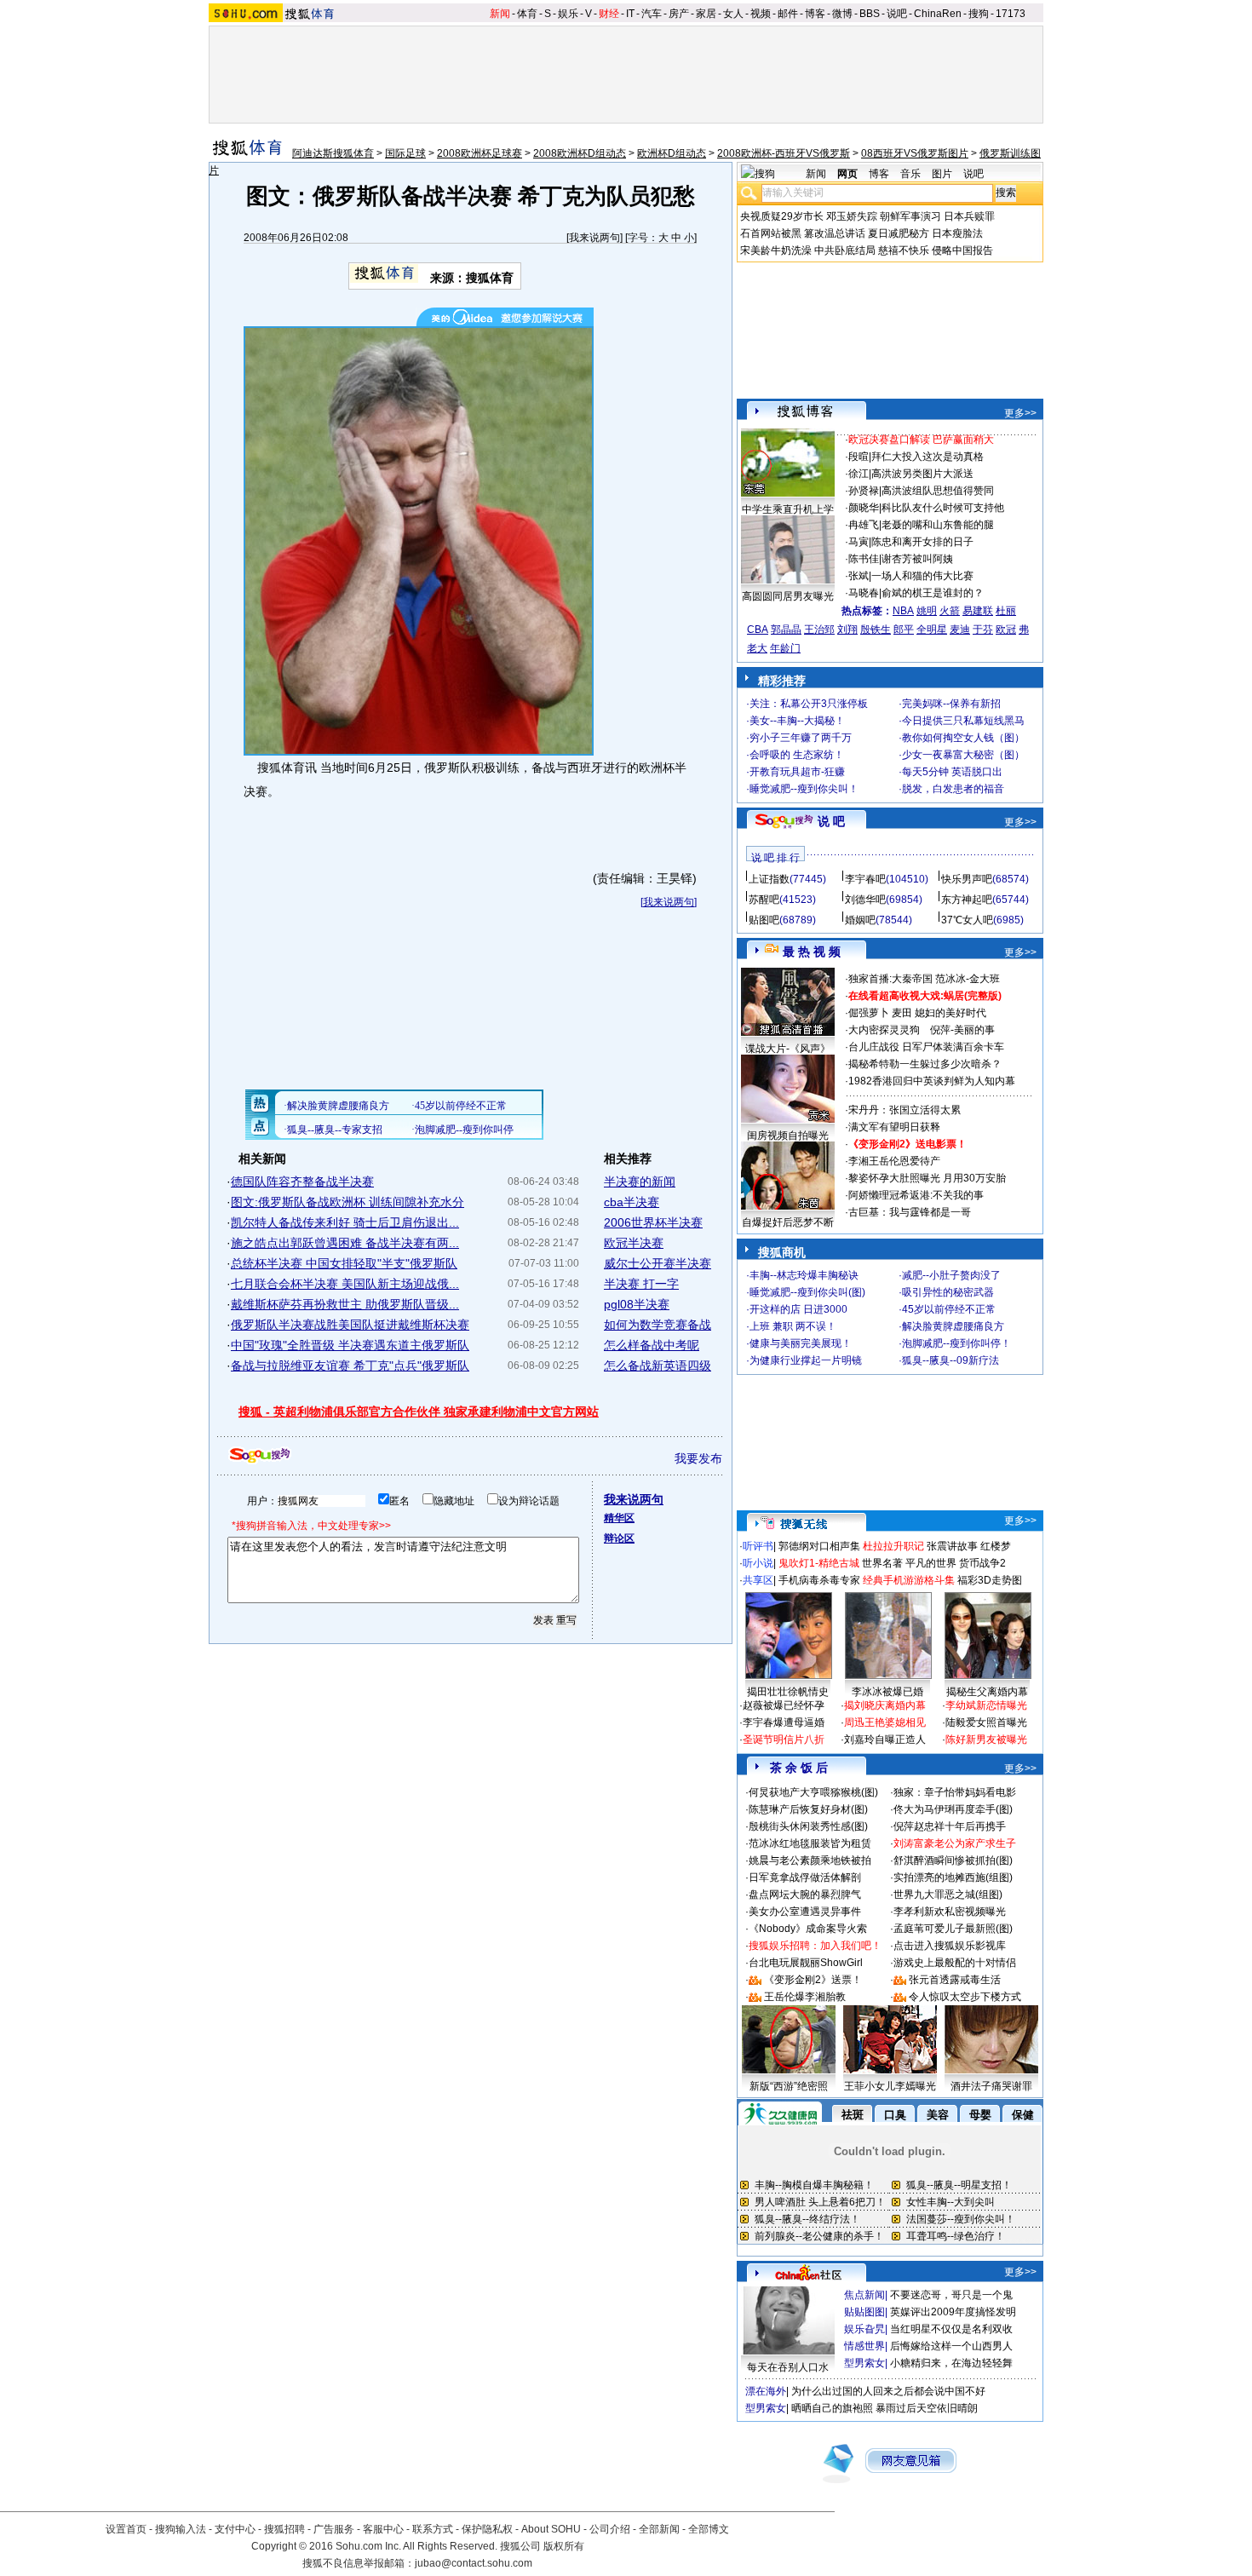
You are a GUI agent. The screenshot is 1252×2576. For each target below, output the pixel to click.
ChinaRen (938, 14)
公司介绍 (610, 2529)
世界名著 (882, 1563)
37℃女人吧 (967, 920)
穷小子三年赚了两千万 (801, 738)
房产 (679, 14)
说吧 (897, 14)
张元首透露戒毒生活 (955, 1980)
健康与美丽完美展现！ (801, 1343)
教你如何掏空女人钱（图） (963, 738)
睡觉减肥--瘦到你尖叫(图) (807, 1292)
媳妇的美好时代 (950, 1013)
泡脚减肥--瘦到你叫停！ (956, 1343)
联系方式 (433, 2529)
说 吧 (831, 821)
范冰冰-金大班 (968, 979)
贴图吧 (764, 920)
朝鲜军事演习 (910, 216)
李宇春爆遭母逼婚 (784, 1722)
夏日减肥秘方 (899, 233)
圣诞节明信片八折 (784, 1739)
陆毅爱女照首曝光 (986, 1722)
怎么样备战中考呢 (652, 1345)
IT (630, 14)
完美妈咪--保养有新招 (951, 704)
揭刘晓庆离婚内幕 (885, 1705)
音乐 (910, 174)
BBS (870, 14)
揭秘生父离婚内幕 (987, 1692)
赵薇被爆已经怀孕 (784, 1705)
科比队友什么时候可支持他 (943, 508)
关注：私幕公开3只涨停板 (809, 704)
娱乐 (568, 14)
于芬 (983, 630)
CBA (758, 630)
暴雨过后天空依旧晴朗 (927, 2408)
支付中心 (235, 2529)
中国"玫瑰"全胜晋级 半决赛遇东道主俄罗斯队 (350, 1345)
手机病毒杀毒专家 (819, 1580)
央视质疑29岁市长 (782, 216)
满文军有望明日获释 (894, 1127)
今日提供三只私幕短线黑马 (963, 721)
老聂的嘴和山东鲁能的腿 (938, 525)
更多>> (1020, 413)
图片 (942, 174)
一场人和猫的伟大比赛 (922, 576)
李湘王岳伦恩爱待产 (894, 1161)
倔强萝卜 (869, 1013)
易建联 (978, 611)
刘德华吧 (865, 900)
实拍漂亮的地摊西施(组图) (953, 1877)
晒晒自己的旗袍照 (832, 2408)
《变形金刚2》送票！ (813, 1980)
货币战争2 (982, 1563)
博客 (815, 14)
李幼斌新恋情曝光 (986, 1705)
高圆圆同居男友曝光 (788, 596)
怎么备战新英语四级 (658, 1366)
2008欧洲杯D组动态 (580, 153)
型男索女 (864, 2363)
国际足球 (405, 153)
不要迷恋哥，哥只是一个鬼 (951, 2295)
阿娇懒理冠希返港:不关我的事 (916, 1195)
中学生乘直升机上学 (788, 509)
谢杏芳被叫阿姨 (917, 559)
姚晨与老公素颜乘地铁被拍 (810, 1860)
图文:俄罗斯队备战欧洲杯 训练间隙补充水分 (347, 1202)
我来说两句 (594, 238)
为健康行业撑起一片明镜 (806, 1360)
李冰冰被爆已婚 (887, 1692)
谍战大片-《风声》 (788, 1049)
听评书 (758, 1546)
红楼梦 (996, 1546)
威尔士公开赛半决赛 (658, 1263)
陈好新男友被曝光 (986, 1739)
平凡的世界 (931, 1563)
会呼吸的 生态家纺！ (797, 755)
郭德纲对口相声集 (819, 1546)
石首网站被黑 (771, 233)
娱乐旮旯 (864, 2329)
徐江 (859, 474)
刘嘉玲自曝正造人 (885, 1739)
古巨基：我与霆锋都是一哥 (910, 1212)
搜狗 (979, 14)
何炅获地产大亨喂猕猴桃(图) (813, 1792)
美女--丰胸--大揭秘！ (797, 721)
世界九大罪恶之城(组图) (948, 1895)
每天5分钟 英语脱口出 (952, 772)
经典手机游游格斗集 (909, 1580)
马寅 (859, 542)
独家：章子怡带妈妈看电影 (955, 1792)
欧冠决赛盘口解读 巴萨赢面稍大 (921, 440)
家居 (706, 14)
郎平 (904, 630)
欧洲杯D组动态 (672, 153)
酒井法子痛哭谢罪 (991, 2086)
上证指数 (769, 879)
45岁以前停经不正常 (949, 1309)
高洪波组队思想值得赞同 (938, 491)
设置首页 (126, 2529)
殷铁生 (876, 630)
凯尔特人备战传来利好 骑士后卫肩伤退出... (345, 1222)
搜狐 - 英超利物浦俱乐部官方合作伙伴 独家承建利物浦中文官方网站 (419, 1412)
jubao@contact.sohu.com (474, 2563)
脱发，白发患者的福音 (953, 789)
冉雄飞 (864, 525)
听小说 (758, 1563)
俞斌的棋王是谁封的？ (933, 593)
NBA (903, 611)
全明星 (932, 630)
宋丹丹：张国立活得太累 (905, 1110)
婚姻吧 (860, 920)
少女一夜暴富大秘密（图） (963, 755)
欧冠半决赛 (634, 1243)
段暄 (859, 457)
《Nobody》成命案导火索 (808, 1929)
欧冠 (1006, 630)
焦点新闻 (864, 2295)
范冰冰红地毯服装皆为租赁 (810, 1843)
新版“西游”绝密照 (789, 2086)
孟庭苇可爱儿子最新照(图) (953, 1929)
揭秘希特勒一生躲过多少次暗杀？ (925, 1064)
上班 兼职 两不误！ (793, 1326)
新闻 (500, 14)
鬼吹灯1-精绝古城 (819, 1563)
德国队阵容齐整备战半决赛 (302, 1182)
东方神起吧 (967, 900)
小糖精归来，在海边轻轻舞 (951, 2363)
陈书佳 (864, 559)
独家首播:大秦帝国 (890, 979)
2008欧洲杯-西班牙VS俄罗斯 (784, 153)
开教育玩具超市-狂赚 (797, 772)
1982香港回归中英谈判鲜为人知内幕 (932, 1081)
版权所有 (564, 2546)
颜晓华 (864, 508)
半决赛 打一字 (641, 1284)
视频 (761, 14)
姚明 (927, 611)
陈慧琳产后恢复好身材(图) (808, 1809)
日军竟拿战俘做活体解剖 (805, 1877)
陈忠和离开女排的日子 (922, 542)
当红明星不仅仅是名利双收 (951, 2329)
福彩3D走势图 (990, 1580)
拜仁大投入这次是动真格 (928, 457)
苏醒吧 (764, 900)
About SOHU (551, 2529)
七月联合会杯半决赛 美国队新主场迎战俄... (345, 1284)
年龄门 (785, 648)
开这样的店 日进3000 (798, 1309)
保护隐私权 (487, 2529)
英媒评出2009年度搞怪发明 (953, 2312)
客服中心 (383, 2529)
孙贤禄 (864, 491)
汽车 (652, 14)
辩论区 (619, 1538)
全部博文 (709, 2529)
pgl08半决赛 (637, 1304)
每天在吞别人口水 (788, 2367)
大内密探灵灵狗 (884, 1030)
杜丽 (1006, 611)
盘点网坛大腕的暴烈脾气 (805, 1895)
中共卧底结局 (845, 250)
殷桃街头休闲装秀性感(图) (808, 1826)
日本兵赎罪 (969, 216)
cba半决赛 (632, 1202)
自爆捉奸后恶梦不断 (788, 1222)
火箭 (950, 611)
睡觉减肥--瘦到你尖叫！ (804, 789)
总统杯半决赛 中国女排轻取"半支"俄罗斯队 (344, 1263)
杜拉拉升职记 (893, 1546)
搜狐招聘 (284, 2529)
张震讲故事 (952, 1546)
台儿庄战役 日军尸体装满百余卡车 (926, 1047)
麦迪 (960, 630)
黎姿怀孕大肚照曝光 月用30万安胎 (927, 1178)
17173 (1011, 14)
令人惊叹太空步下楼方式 (965, 1997)
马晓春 (864, 593)
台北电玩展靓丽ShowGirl (806, 1963)
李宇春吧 (865, 879)
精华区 (619, 1518)
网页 (847, 174)
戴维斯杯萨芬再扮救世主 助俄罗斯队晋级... (345, 1304)
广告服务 (334, 2529)
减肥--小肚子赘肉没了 (951, 1275)
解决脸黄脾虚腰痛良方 (953, 1326)
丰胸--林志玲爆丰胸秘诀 (804, 1275)
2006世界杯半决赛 (653, 1222)
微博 (842, 14)
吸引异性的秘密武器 (948, 1292)
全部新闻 (659, 2529)
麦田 (902, 1013)
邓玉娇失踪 (852, 216)
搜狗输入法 (181, 2529)
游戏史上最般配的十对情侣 (955, 1963)
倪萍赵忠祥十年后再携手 (950, 1826)
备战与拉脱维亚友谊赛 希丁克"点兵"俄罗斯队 (350, 1366)
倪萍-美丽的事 (962, 1030)
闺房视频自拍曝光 (788, 1136)
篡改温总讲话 (835, 233)
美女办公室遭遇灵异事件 (805, 1912)
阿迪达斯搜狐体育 (333, 153)
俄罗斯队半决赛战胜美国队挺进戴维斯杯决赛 (350, 1325)
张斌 (859, 576)
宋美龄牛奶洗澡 (776, 250)
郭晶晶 (786, 630)
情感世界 (864, 2346)
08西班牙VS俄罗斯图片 (915, 153)
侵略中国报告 (962, 250)
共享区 (758, 1580)
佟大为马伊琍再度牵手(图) (953, 1809)
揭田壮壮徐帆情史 (788, 1692)
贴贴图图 (864, 2312)
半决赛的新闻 (640, 1182)
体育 (527, 14)
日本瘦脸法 (957, 233)
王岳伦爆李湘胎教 (805, 1997)
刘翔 (847, 630)
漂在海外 (766, 2391)
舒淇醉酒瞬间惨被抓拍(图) (953, 1860)
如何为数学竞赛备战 (658, 1325)
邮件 (788, 14)
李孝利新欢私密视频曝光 (950, 1912)
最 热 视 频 (812, 952)
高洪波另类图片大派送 (922, 474)
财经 (609, 14)
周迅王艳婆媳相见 (885, 1722)
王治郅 (819, 630)
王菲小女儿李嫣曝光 (890, 2086)
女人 (733, 14)
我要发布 (698, 1458)
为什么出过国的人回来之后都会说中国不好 (888, 2391)
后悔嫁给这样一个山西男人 (951, 2346)
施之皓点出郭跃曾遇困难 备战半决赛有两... (345, 1243)
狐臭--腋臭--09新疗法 (950, 1360)
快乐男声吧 (967, 879)
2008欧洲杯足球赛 (480, 153)
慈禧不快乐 (904, 250)
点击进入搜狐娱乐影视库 (950, 1946)
